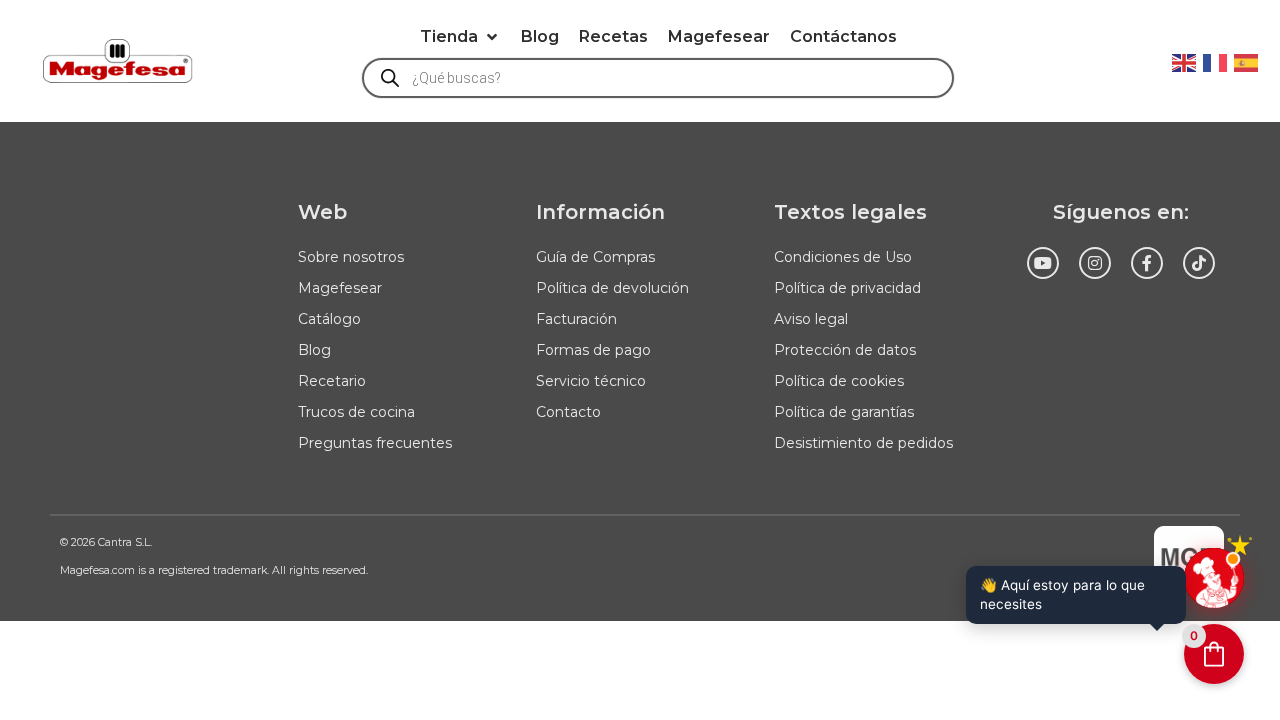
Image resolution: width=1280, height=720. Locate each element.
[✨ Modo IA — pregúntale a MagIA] (1214, 578)
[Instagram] (1095, 263)
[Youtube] (1043, 263)
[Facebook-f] (1147, 263)
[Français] (1216, 61)
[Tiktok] (1199, 263)
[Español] (1247, 61)
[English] (1185, 61)
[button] (460, 37)
